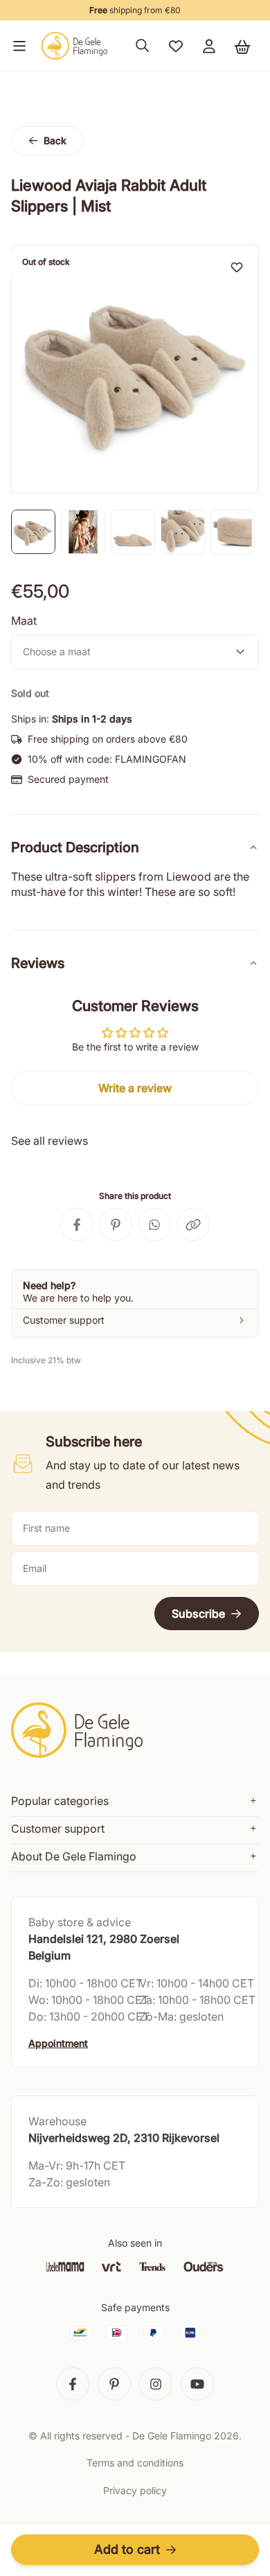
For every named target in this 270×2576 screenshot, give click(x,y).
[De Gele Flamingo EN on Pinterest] (114, 2384)
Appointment (58, 2043)
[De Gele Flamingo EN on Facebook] (73, 2384)
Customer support (58, 1829)
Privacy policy (135, 2490)
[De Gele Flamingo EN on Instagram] (156, 2384)
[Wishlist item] (237, 267)
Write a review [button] (135, 1088)
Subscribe (198, 1614)
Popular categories (60, 1801)
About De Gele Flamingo (74, 1856)
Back (55, 140)
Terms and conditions (135, 2463)
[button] (17, 46)
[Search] (143, 46)
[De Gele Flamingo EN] (75, 46)
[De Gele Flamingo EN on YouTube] (197, 2384)
